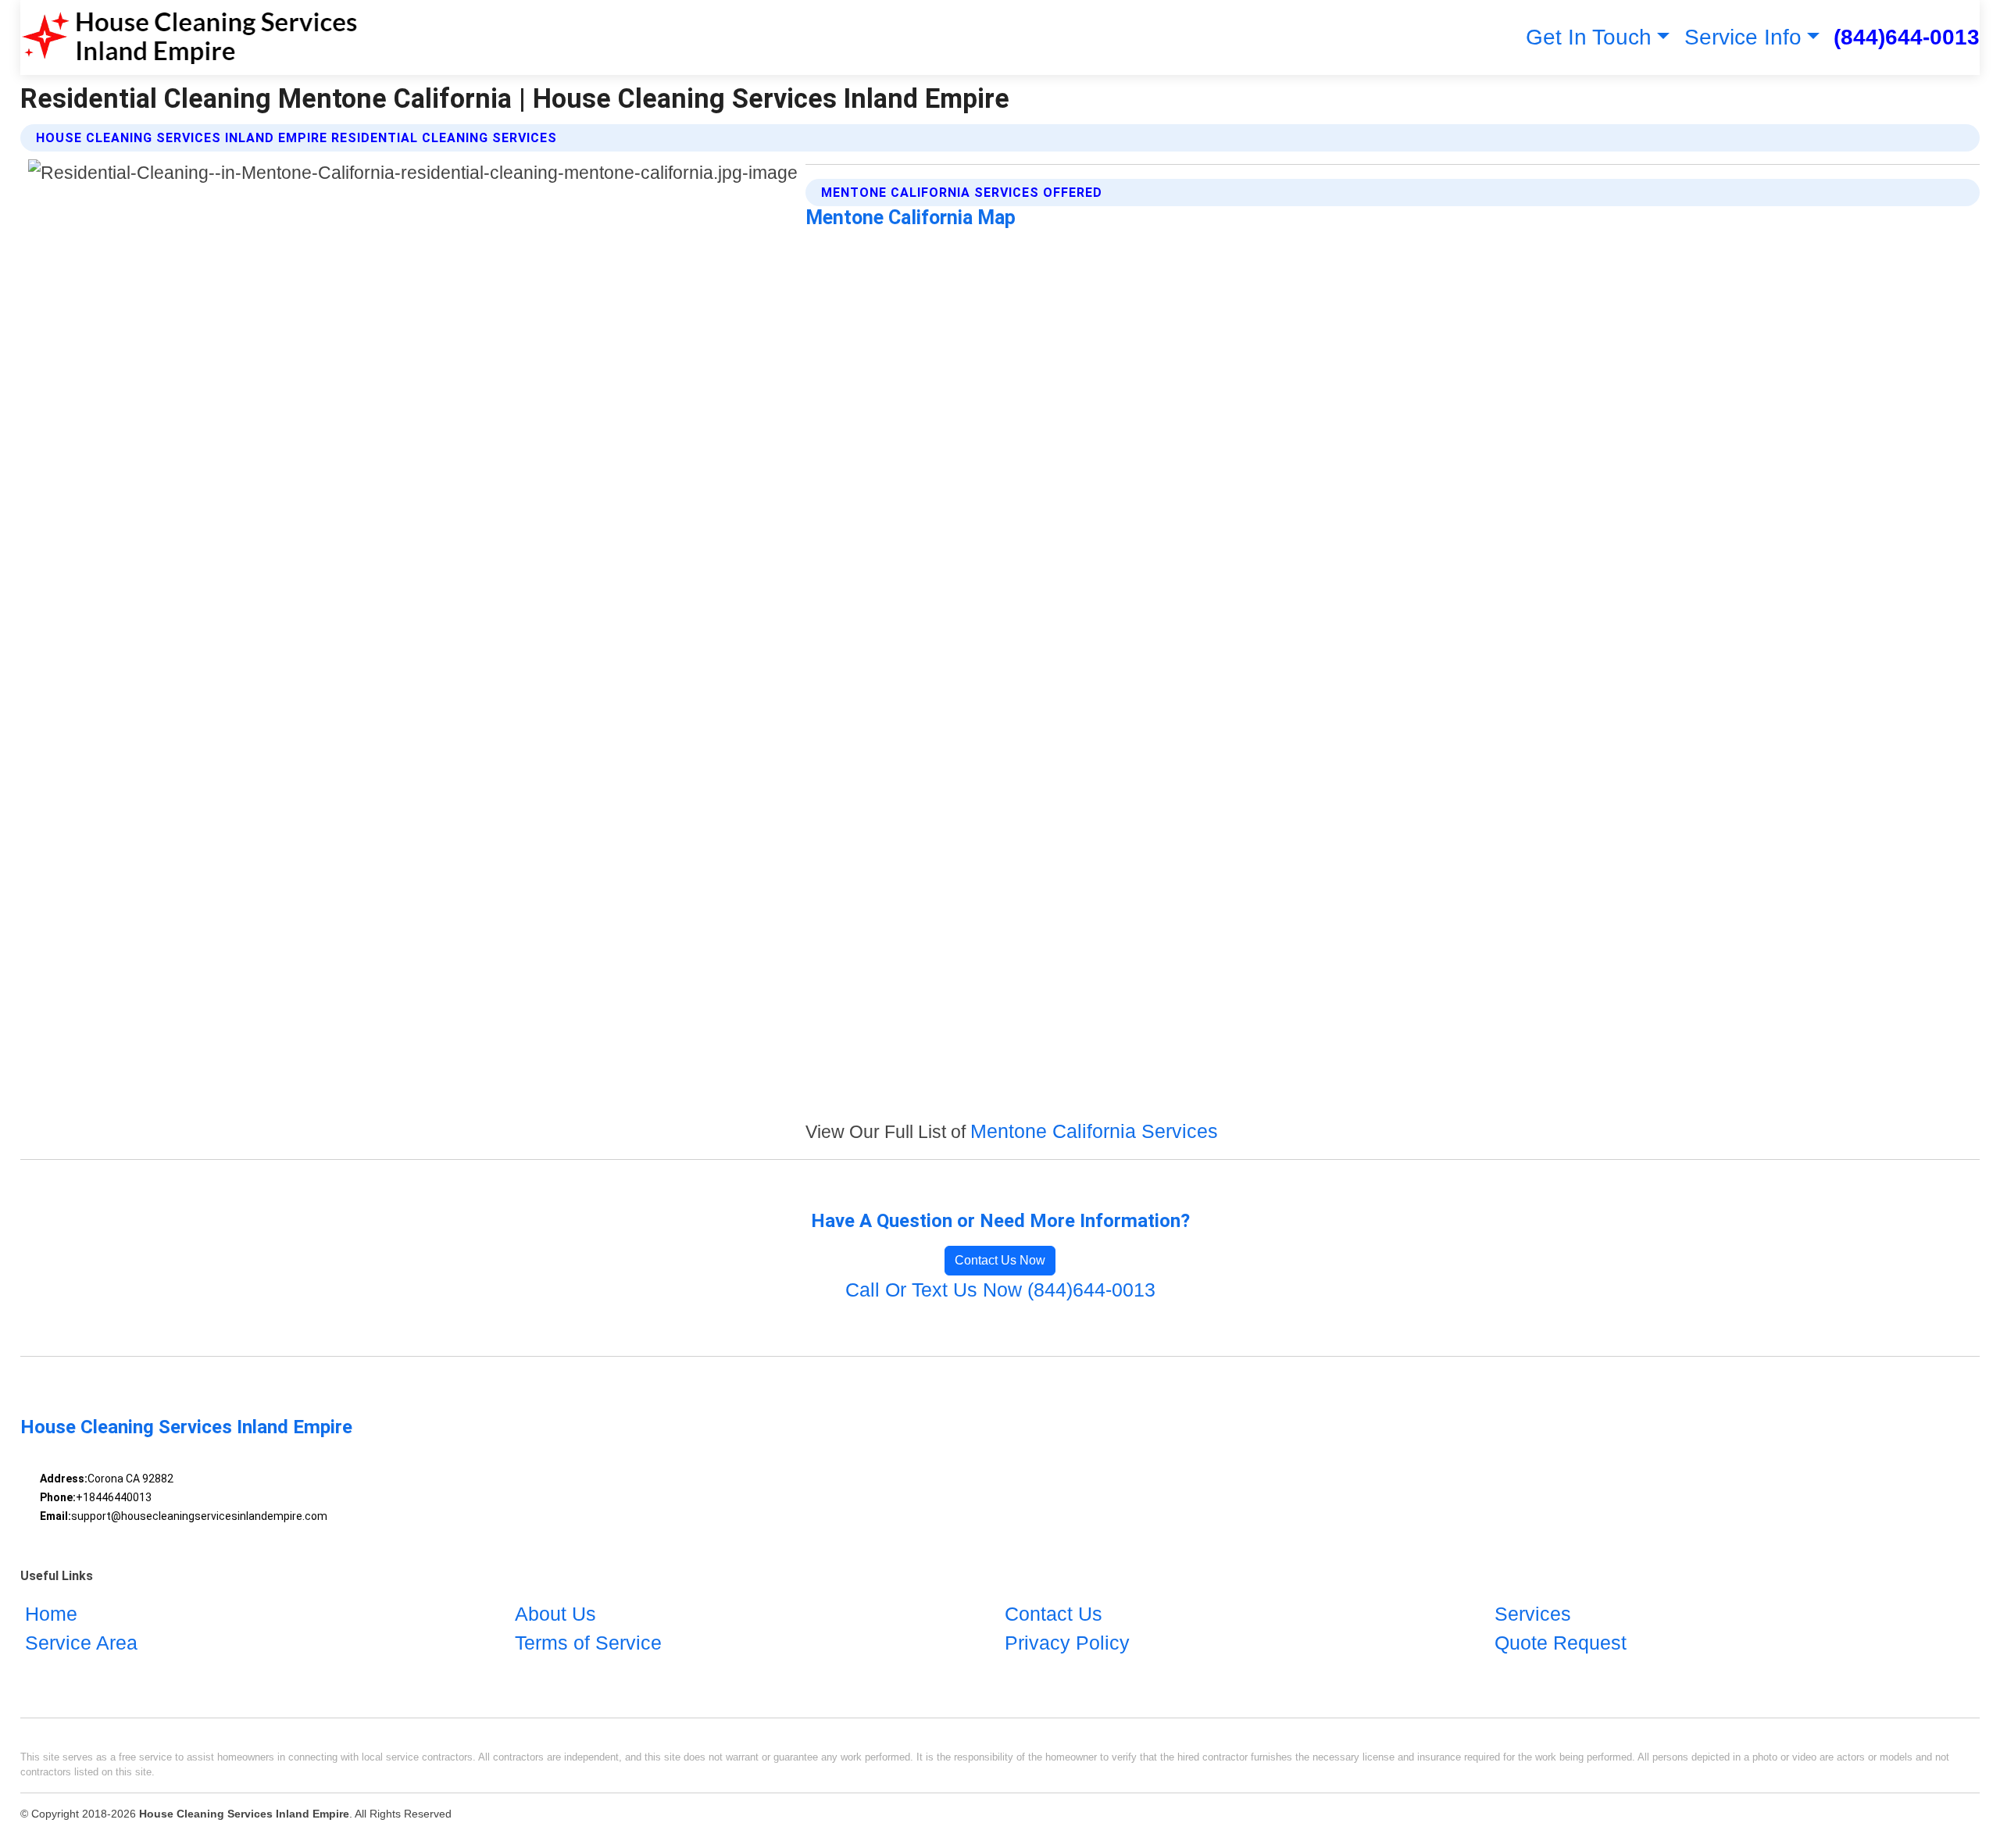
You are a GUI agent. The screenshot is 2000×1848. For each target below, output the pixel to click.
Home (51, 1614)
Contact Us (1054, 1614)
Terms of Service (588, 1643)
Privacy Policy (1067, 1643)
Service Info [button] (1743, 37)
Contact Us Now (1000, 1260)
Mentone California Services (1094, 1131)
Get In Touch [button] (1589, 37)
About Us (555, 1614)
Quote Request (1561, 1643)
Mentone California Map (911, 218)
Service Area (81, 1643)
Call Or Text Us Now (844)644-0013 (1000, 1290)
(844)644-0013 (1907, 37)
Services (1533, 1614)
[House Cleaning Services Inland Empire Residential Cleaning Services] (189, 37)
